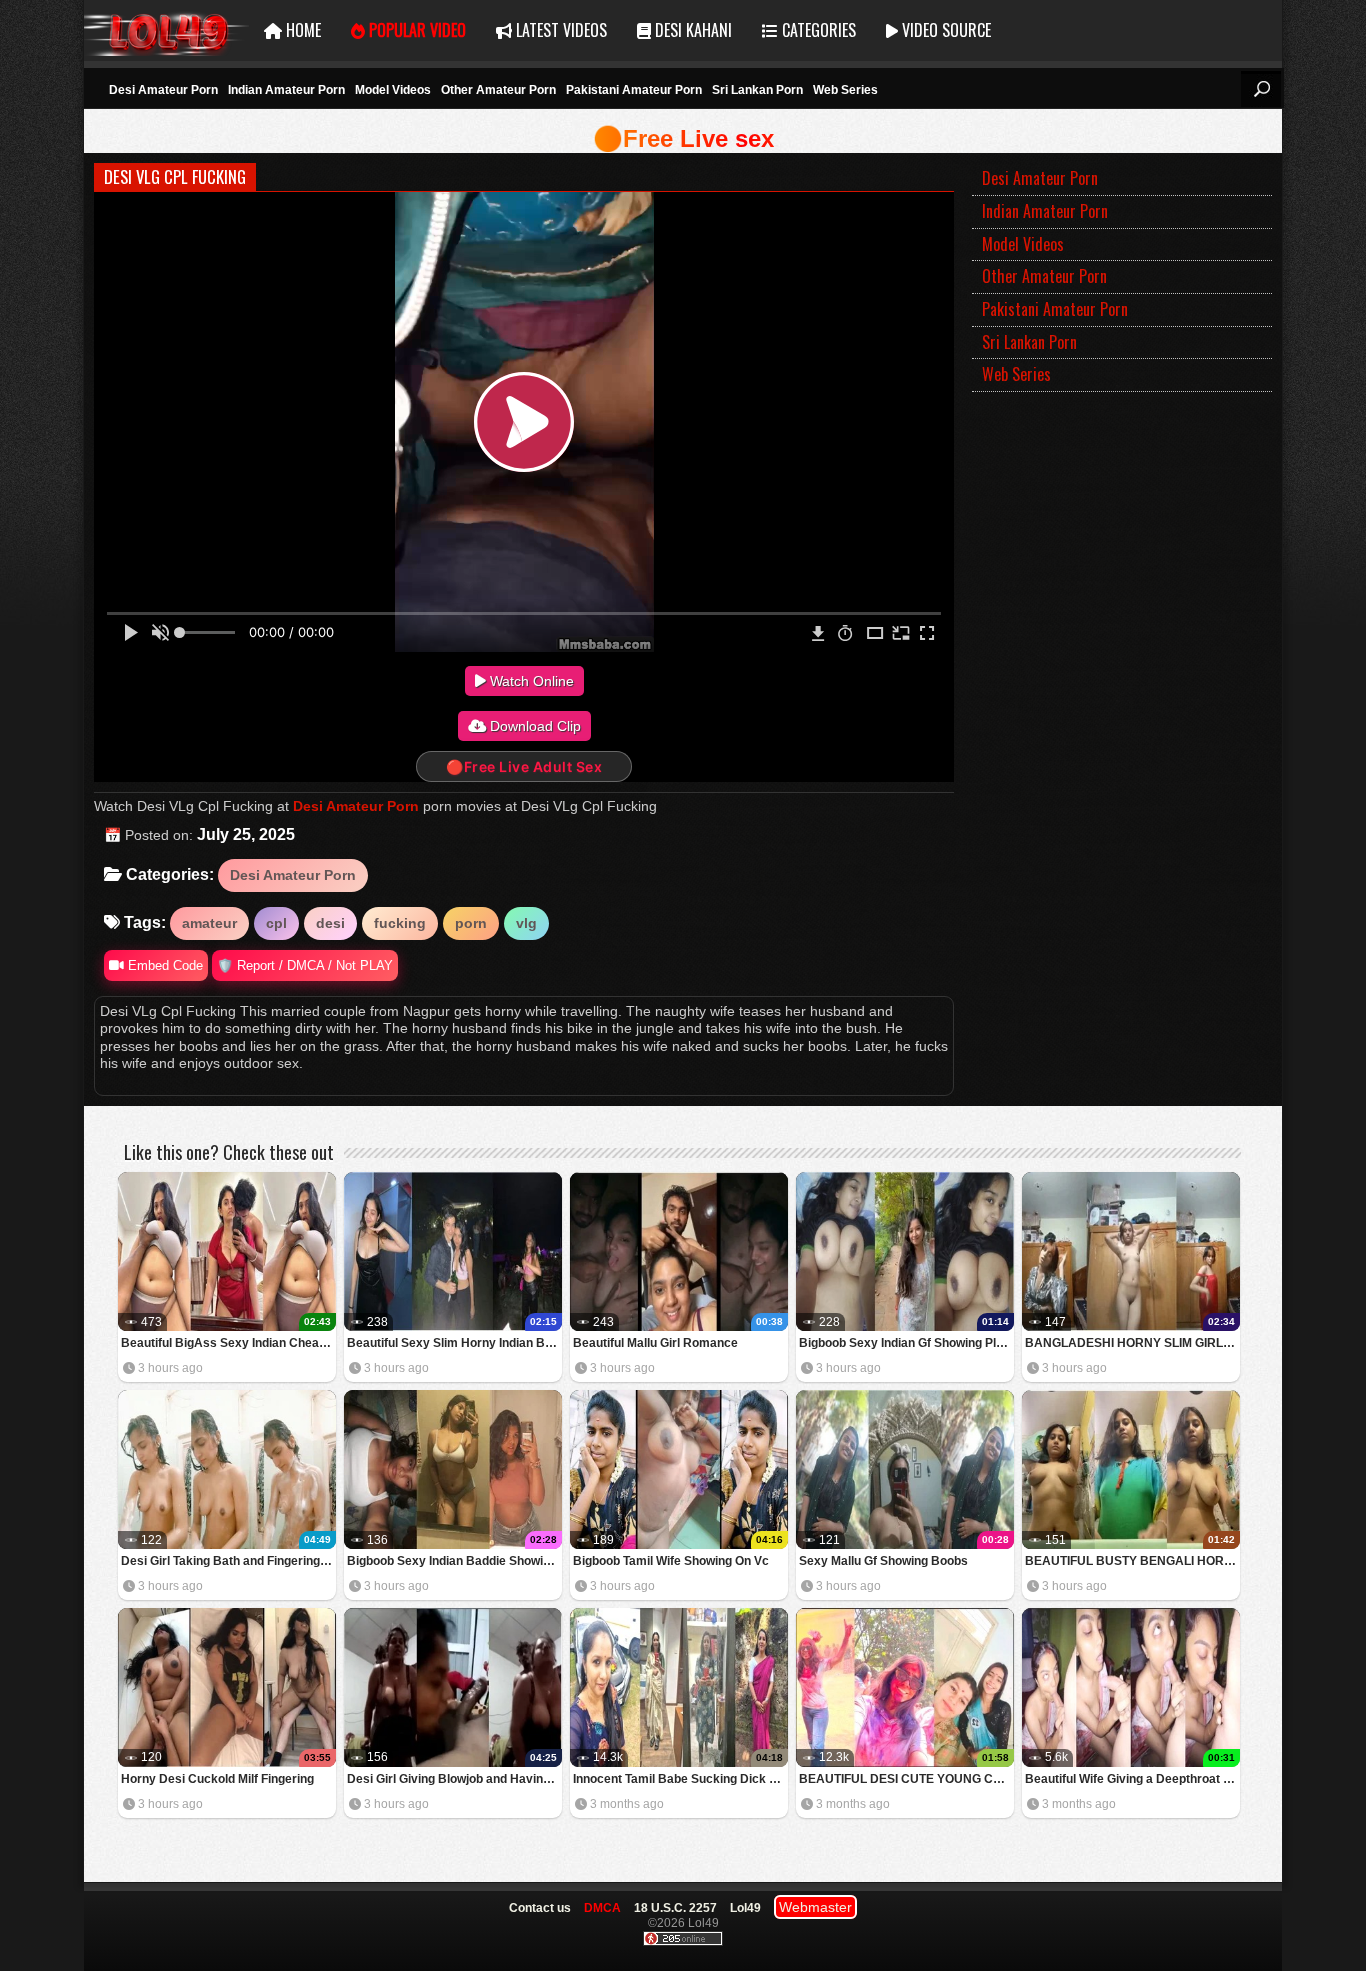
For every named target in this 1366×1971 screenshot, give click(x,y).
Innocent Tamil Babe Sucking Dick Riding (680, 1779)
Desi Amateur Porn (163, 90)
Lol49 (166, 30)
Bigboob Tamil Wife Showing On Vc (671, 1561)
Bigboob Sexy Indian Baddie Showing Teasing (454, 1561)
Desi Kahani (691, 30)
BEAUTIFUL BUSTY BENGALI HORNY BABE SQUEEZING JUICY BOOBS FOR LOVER (1132, 1561)
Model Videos (393, 90)
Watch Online (530, 681)
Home (301, 30)
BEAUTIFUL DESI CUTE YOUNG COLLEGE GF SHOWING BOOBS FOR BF (906, 1779)
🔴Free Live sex (683, 138)
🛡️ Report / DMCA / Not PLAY (305, 965)
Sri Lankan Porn (757, 90)
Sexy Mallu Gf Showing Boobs (883, 1561)
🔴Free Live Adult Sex (524, 766)
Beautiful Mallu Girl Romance (655, 1343)
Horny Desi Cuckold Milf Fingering (217, 1779)
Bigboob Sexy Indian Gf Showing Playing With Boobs (906, 1343)
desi (330, 923)
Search (1261, 89)
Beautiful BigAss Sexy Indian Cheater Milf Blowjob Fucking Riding (228, 1343)
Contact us (540, 1908)
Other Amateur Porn (498, 90)
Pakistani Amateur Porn (634, 90)
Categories (817, 30)
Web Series (845, 90)
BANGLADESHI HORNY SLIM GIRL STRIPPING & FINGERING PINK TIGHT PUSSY (1132, 1343)
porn (471, 923)
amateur (209, 923)
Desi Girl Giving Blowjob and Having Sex (454, 1779)
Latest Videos (559, 30)
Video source (944, 30)
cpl (276, 923)
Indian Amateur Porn (286, 90)
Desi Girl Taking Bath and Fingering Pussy (228, 1561)
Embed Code (163, 965)
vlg (526, 923)
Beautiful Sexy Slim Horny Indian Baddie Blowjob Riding (454, 1343)
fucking (400, 923)
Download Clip (533, 726)
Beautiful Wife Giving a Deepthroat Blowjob (1132, 1779)
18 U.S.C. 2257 (675, 1908)
